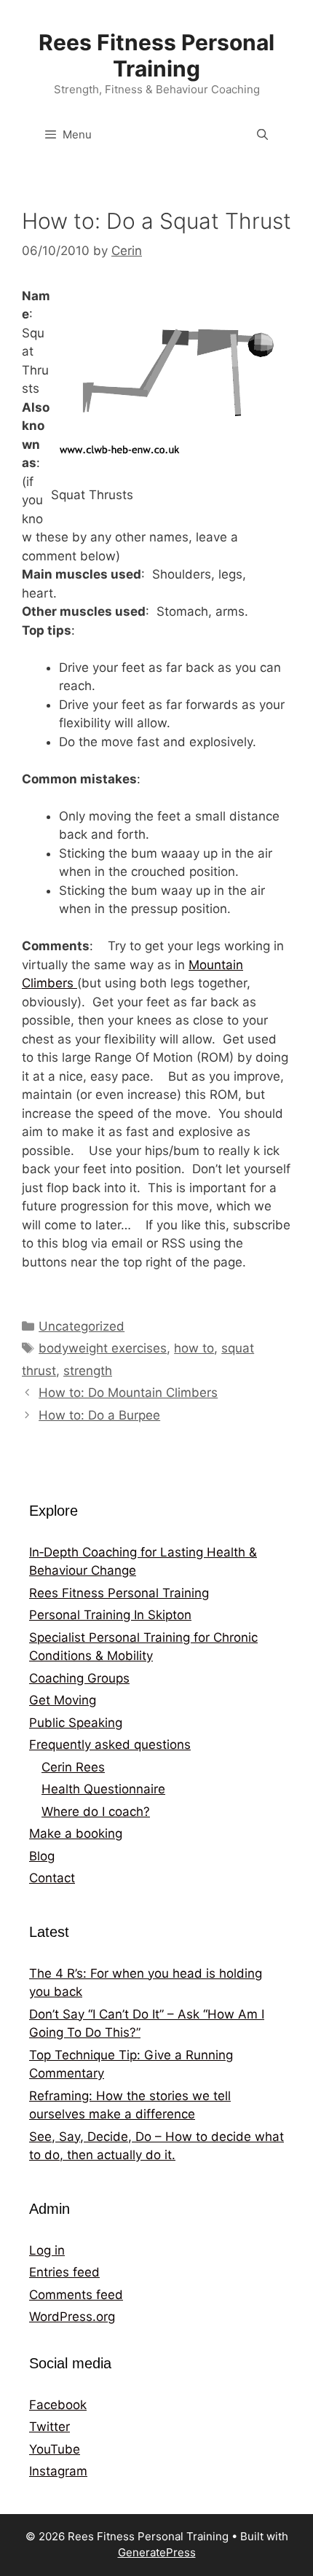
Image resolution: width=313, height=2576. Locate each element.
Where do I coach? (96, 1812)
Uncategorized (82, 1326)
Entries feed (64, 2272)
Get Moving (63, 1700)
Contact (52, 1878)
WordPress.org (72, 2317)
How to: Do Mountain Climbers (128, 1393)
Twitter (49, 2427)
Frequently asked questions (110, 1745)
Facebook (58, 2405)
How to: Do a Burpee (99, 1415)
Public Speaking (76, 1723)
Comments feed (76, 2295)
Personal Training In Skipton (110, 1615)
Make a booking (76, 1833)
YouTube (55, 2449)
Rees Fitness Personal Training (156, 55)
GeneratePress (157, 2552)
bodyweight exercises (103, 1348)
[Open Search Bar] (262, 135)
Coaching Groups (79, 1678)
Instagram (58, 2471)
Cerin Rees (73, 1767)
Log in (47, 2250)
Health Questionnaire (103, 1789)
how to (194, 1348)
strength (88, 1371)
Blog (42, 1856)
